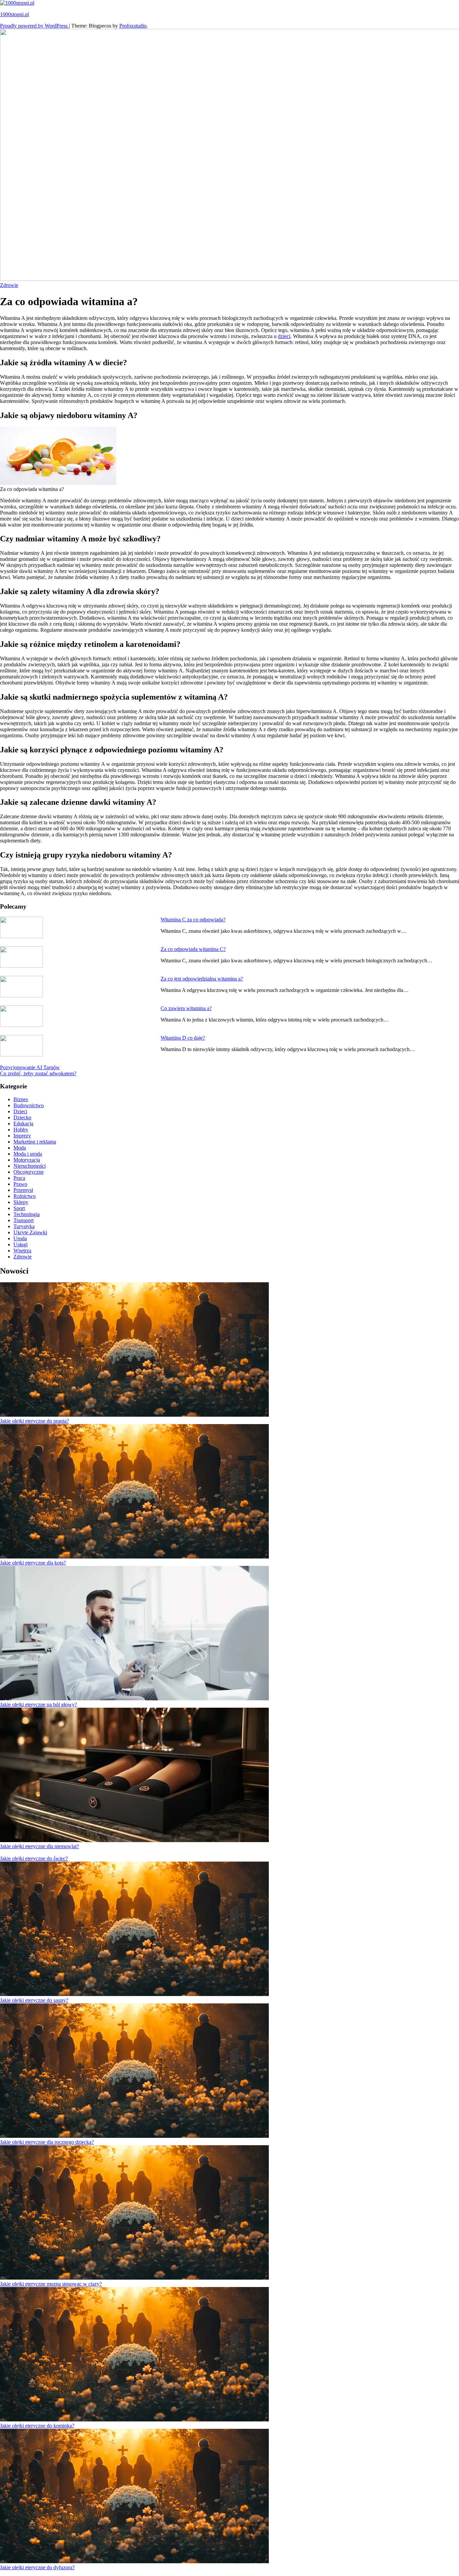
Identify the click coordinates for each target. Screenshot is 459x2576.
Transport (24, 1220)
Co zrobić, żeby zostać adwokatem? (38, 1073)
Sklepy (21, 1202)
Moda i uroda (28, 1154)
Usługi (20, 1244)
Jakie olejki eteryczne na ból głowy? (38, 1705)
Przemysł (23, 1190)
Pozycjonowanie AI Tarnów (30, 1067)
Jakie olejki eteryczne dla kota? (33, 1563)
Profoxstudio (133, 26)
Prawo (20, 1184)
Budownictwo (29, 1105)
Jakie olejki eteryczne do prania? (34, 1421)
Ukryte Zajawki (30, 1232)
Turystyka (24, 1226)
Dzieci (20, 1111)
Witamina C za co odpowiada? (193, 920)
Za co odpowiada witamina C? (193, 949)
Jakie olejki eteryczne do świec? (34, 1858)
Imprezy (22, 1136)
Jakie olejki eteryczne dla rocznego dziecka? (47, 2142)
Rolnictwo (25, 1196)
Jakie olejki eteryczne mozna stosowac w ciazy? (51, 2284)
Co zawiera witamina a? (186, 1008)
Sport (19, 1208)
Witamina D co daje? (183, 1038)
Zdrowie (9, 285)
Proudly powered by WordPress (34, 26)
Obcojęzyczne (29, 1172)
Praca (19, 1178)
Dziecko (22, 1117)
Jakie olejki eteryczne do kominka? (37, 2426)
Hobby (21, 1130)
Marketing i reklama (35, 1142)
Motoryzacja (27, 1160)
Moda (20, 1148)
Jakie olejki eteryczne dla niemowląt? (39, 1846)
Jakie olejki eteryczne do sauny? (34, 2000)
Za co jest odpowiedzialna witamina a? (202, 979)
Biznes (21, 1099)
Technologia (27, 1214)
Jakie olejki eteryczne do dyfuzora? (37, 2567)
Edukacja (23, 1124)
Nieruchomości (30, 1166)
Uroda (20, 1238)
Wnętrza (22, 1251)
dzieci (284, 336)
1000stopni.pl (14, 14)
